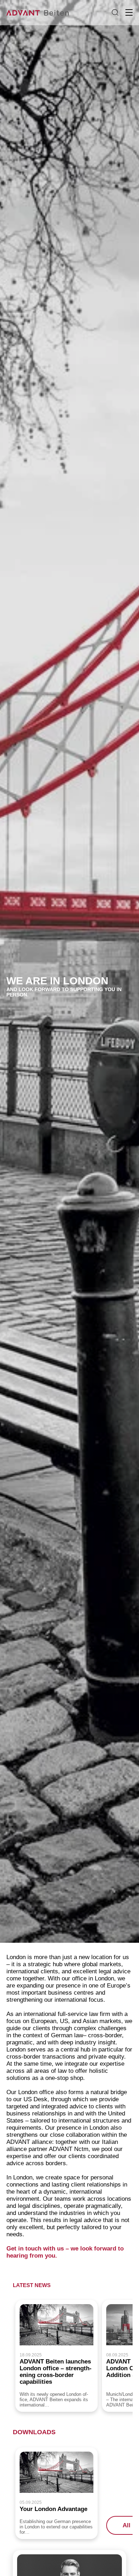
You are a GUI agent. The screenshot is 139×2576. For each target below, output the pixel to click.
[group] (56, 2356)
